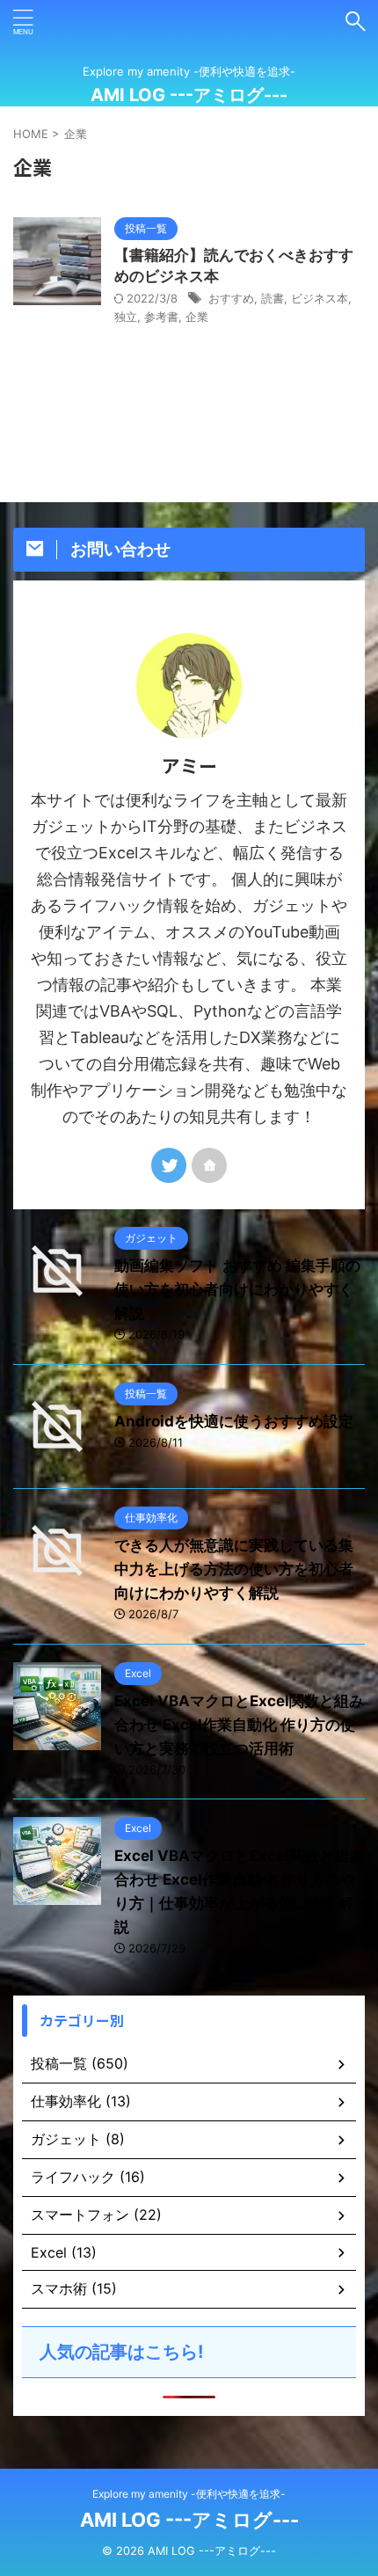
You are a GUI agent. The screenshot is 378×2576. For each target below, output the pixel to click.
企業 (197, 317)
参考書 (161, 317)
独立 (126, 317)
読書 (273, 298)
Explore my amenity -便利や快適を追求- (189, 2494)
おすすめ (231, 298)
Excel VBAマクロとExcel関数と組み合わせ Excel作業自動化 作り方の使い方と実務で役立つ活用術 (239, 1725)
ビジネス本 (320, 298)
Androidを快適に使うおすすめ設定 (234, 1421)
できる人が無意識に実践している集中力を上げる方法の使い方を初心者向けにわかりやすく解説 (234, 1569)
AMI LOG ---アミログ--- (189, 95)
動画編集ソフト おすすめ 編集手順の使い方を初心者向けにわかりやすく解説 (237, 1289)
